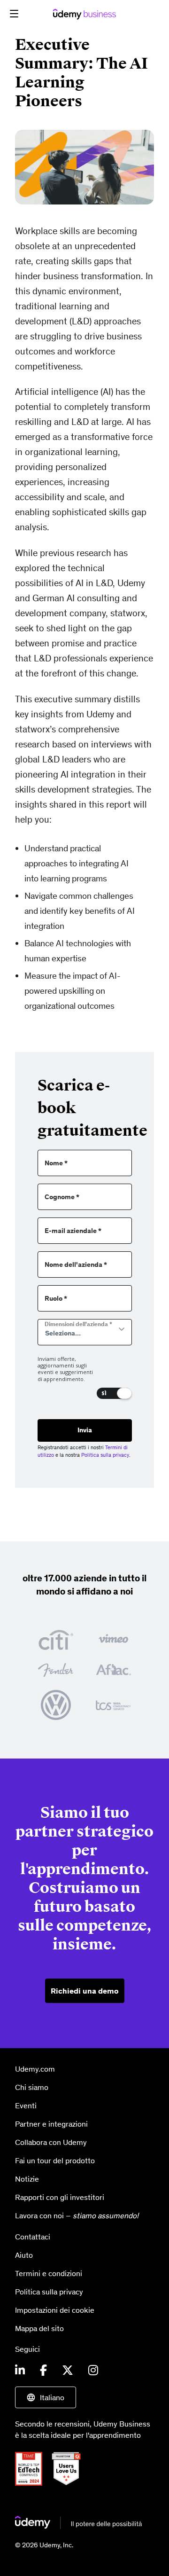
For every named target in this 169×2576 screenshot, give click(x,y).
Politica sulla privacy (105, 1455)
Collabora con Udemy (51, 2142)
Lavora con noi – (77, 2215)
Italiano (52, 2397)
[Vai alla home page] (78, 2523)
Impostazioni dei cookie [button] (55, 2309)
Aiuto (24, 2254)
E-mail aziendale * (73, 1231)
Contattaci (33, 2236)
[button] (14, 14)
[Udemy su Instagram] (93, 2371)
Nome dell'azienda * (76, 1265)
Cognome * (62, 1197)
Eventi (26, 2105)
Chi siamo (32, 2087)
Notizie (27, 2179)
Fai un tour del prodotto (55, 2160)
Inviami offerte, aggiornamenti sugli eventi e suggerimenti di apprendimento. (65, 1369)
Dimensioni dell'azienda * (78, 1324)
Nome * (56, 1163)
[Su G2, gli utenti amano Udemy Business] (70, 2468)
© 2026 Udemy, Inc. (44, 2545)
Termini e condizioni (49, 2273)
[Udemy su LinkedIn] (20, 2371)
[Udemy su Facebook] (43, 2371)
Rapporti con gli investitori (60, 2197)
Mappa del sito (39, 2328)
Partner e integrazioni (51, 2124)
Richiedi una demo (85, 1991)
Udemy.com (35, 2069)
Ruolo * (56, 1299)
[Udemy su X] (68, 2371)
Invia (85, 1430)
